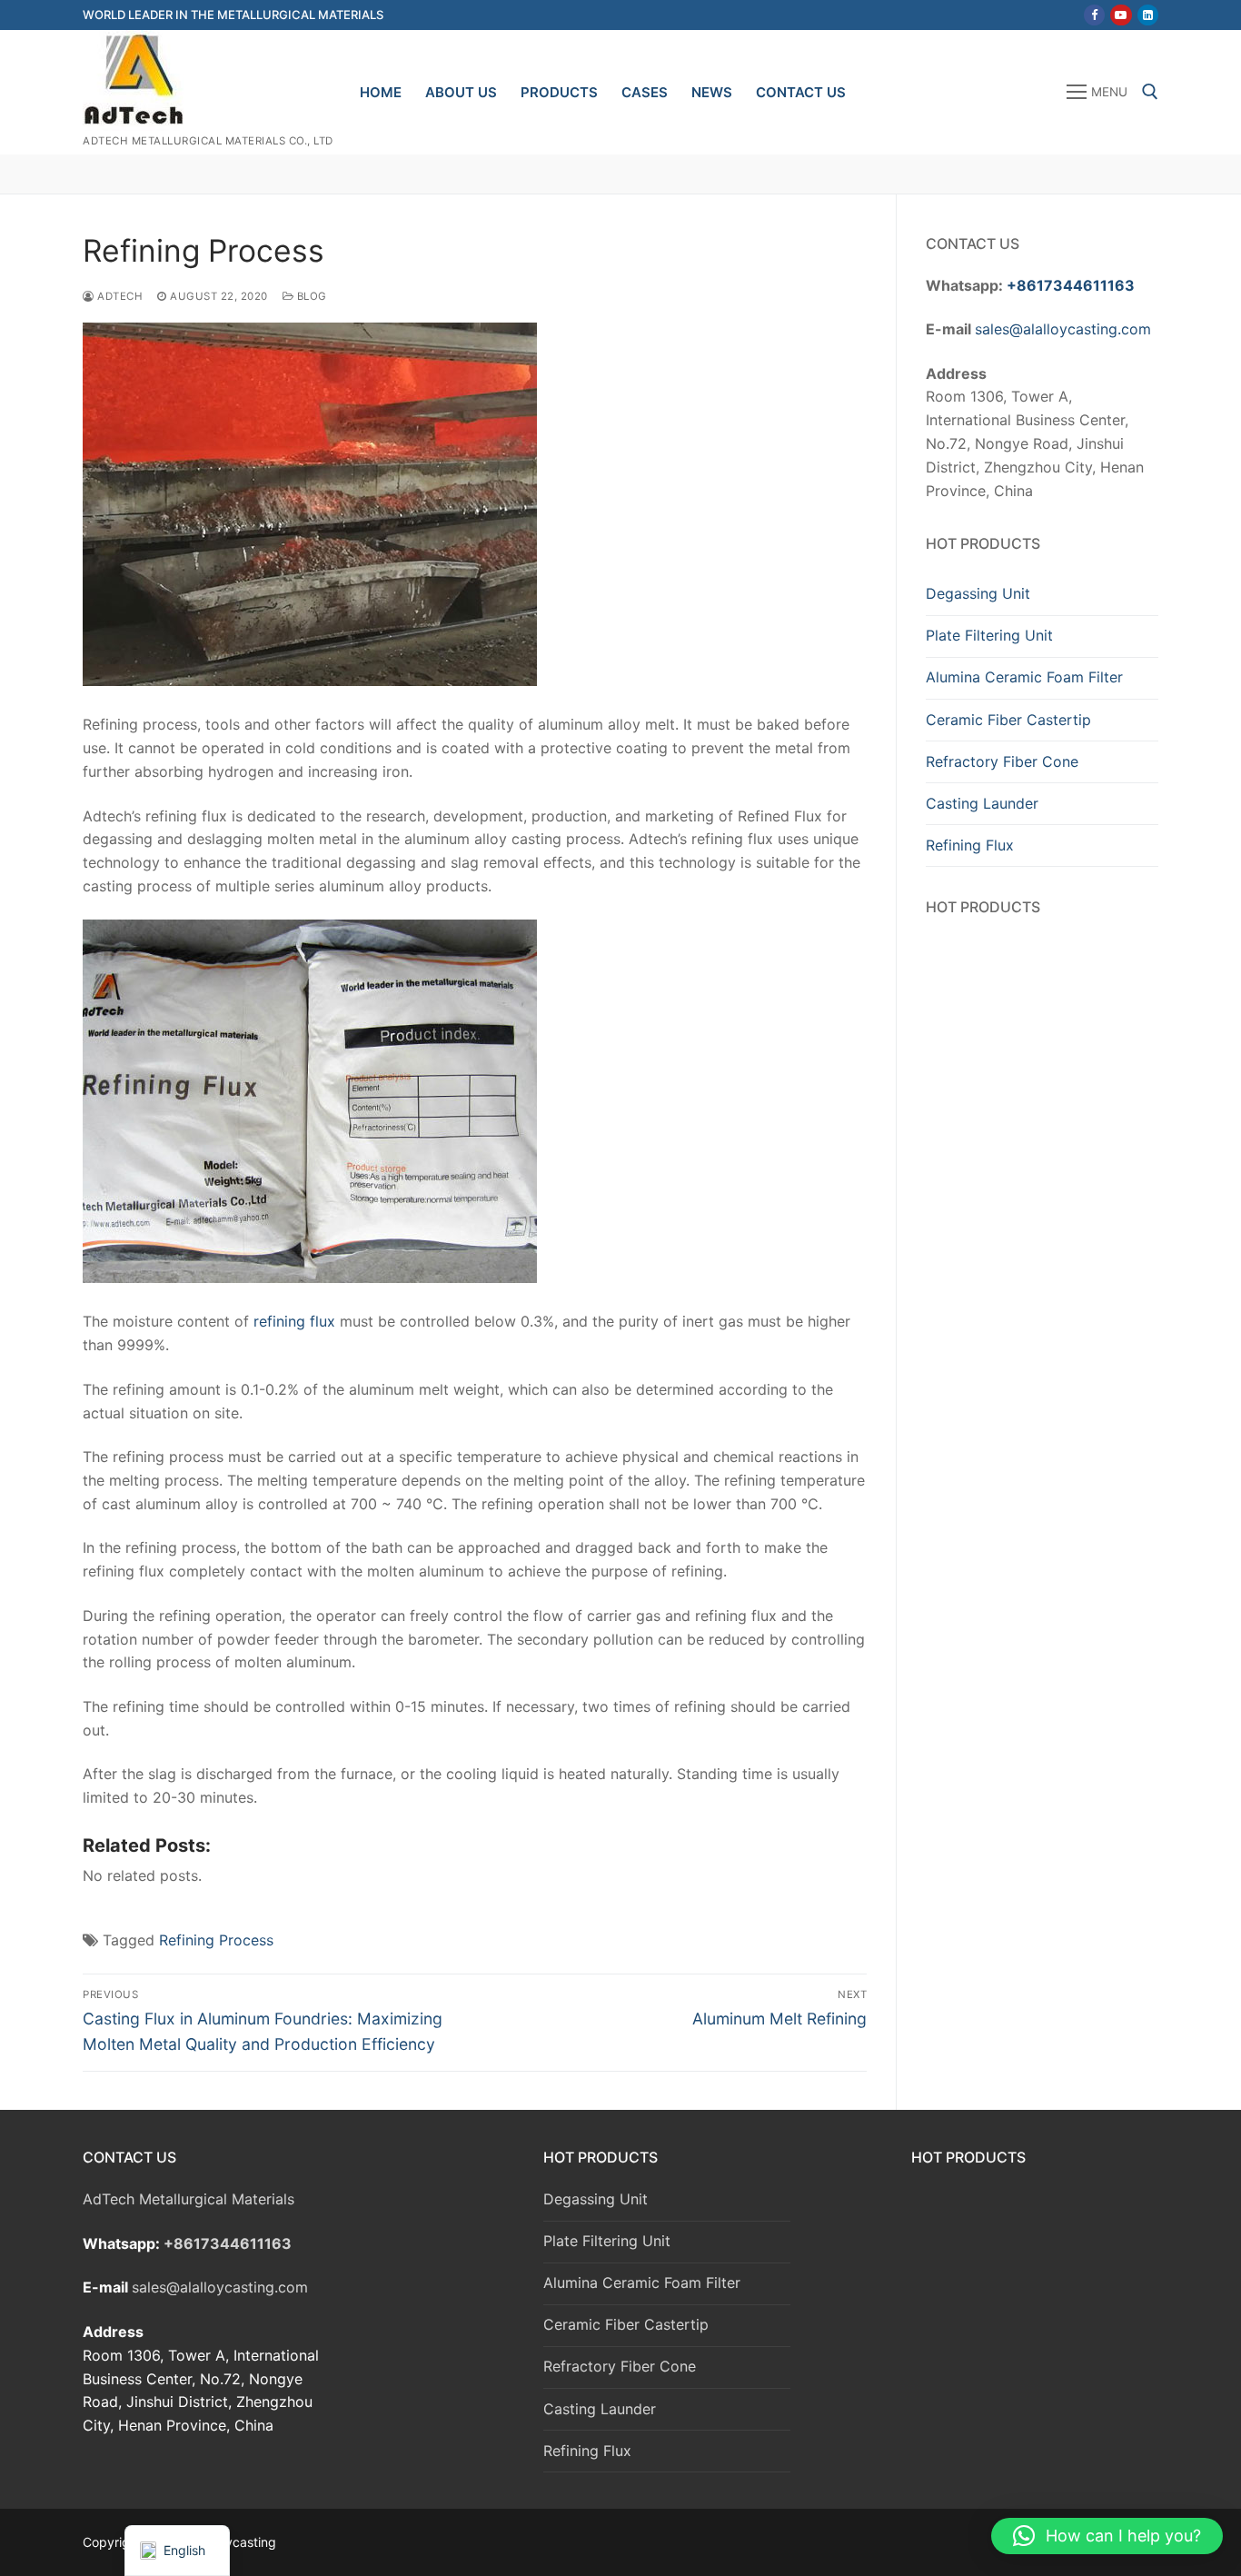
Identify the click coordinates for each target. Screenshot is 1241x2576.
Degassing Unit (978, 593)
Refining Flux (970, 845)
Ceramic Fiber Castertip (1008, 720)
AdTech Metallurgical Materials (189, 2199)
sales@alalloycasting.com (1063, 329)
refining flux (294, 1321)
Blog (310, 296)
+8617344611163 (1071, 285)
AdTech (119, 296)
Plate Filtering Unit (989, 635)
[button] (1107, 2536)
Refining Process (216, 1940)
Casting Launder (982, 803)
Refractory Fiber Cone (1002, 761)
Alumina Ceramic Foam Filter (1024, 677)
